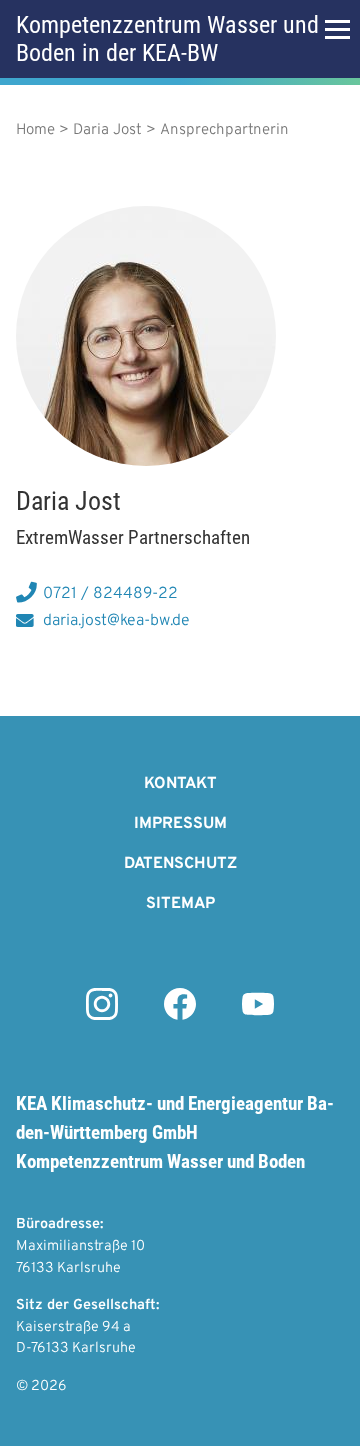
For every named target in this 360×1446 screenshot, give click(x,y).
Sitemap (180, 904)
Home (35, 130)
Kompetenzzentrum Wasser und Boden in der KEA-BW (167, 39)
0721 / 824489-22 (110, 594)
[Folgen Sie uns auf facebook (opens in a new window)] (180, 1016)
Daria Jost (107, 130)
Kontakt (180, 784)
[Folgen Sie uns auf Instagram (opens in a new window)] (102, 1016)
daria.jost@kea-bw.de (116, 621)
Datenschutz (180, 864)
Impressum (180, 824)
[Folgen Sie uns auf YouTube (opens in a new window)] (258, 1016)
